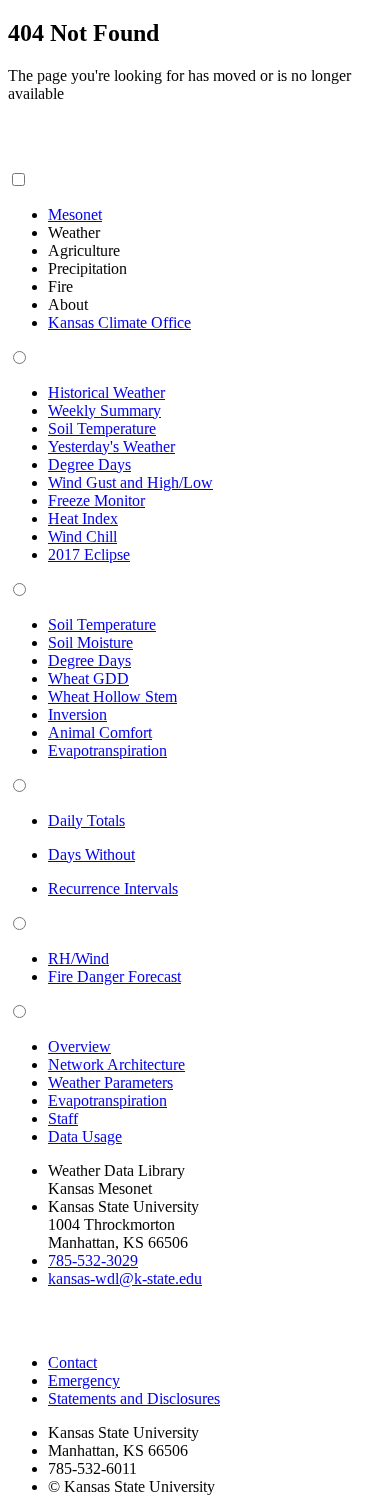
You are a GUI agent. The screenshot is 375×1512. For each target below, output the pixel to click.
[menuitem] (75, 214)
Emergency (84, 1380)
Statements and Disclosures (134, 1398)
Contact (72, 1362)
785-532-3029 (93, 1260)
